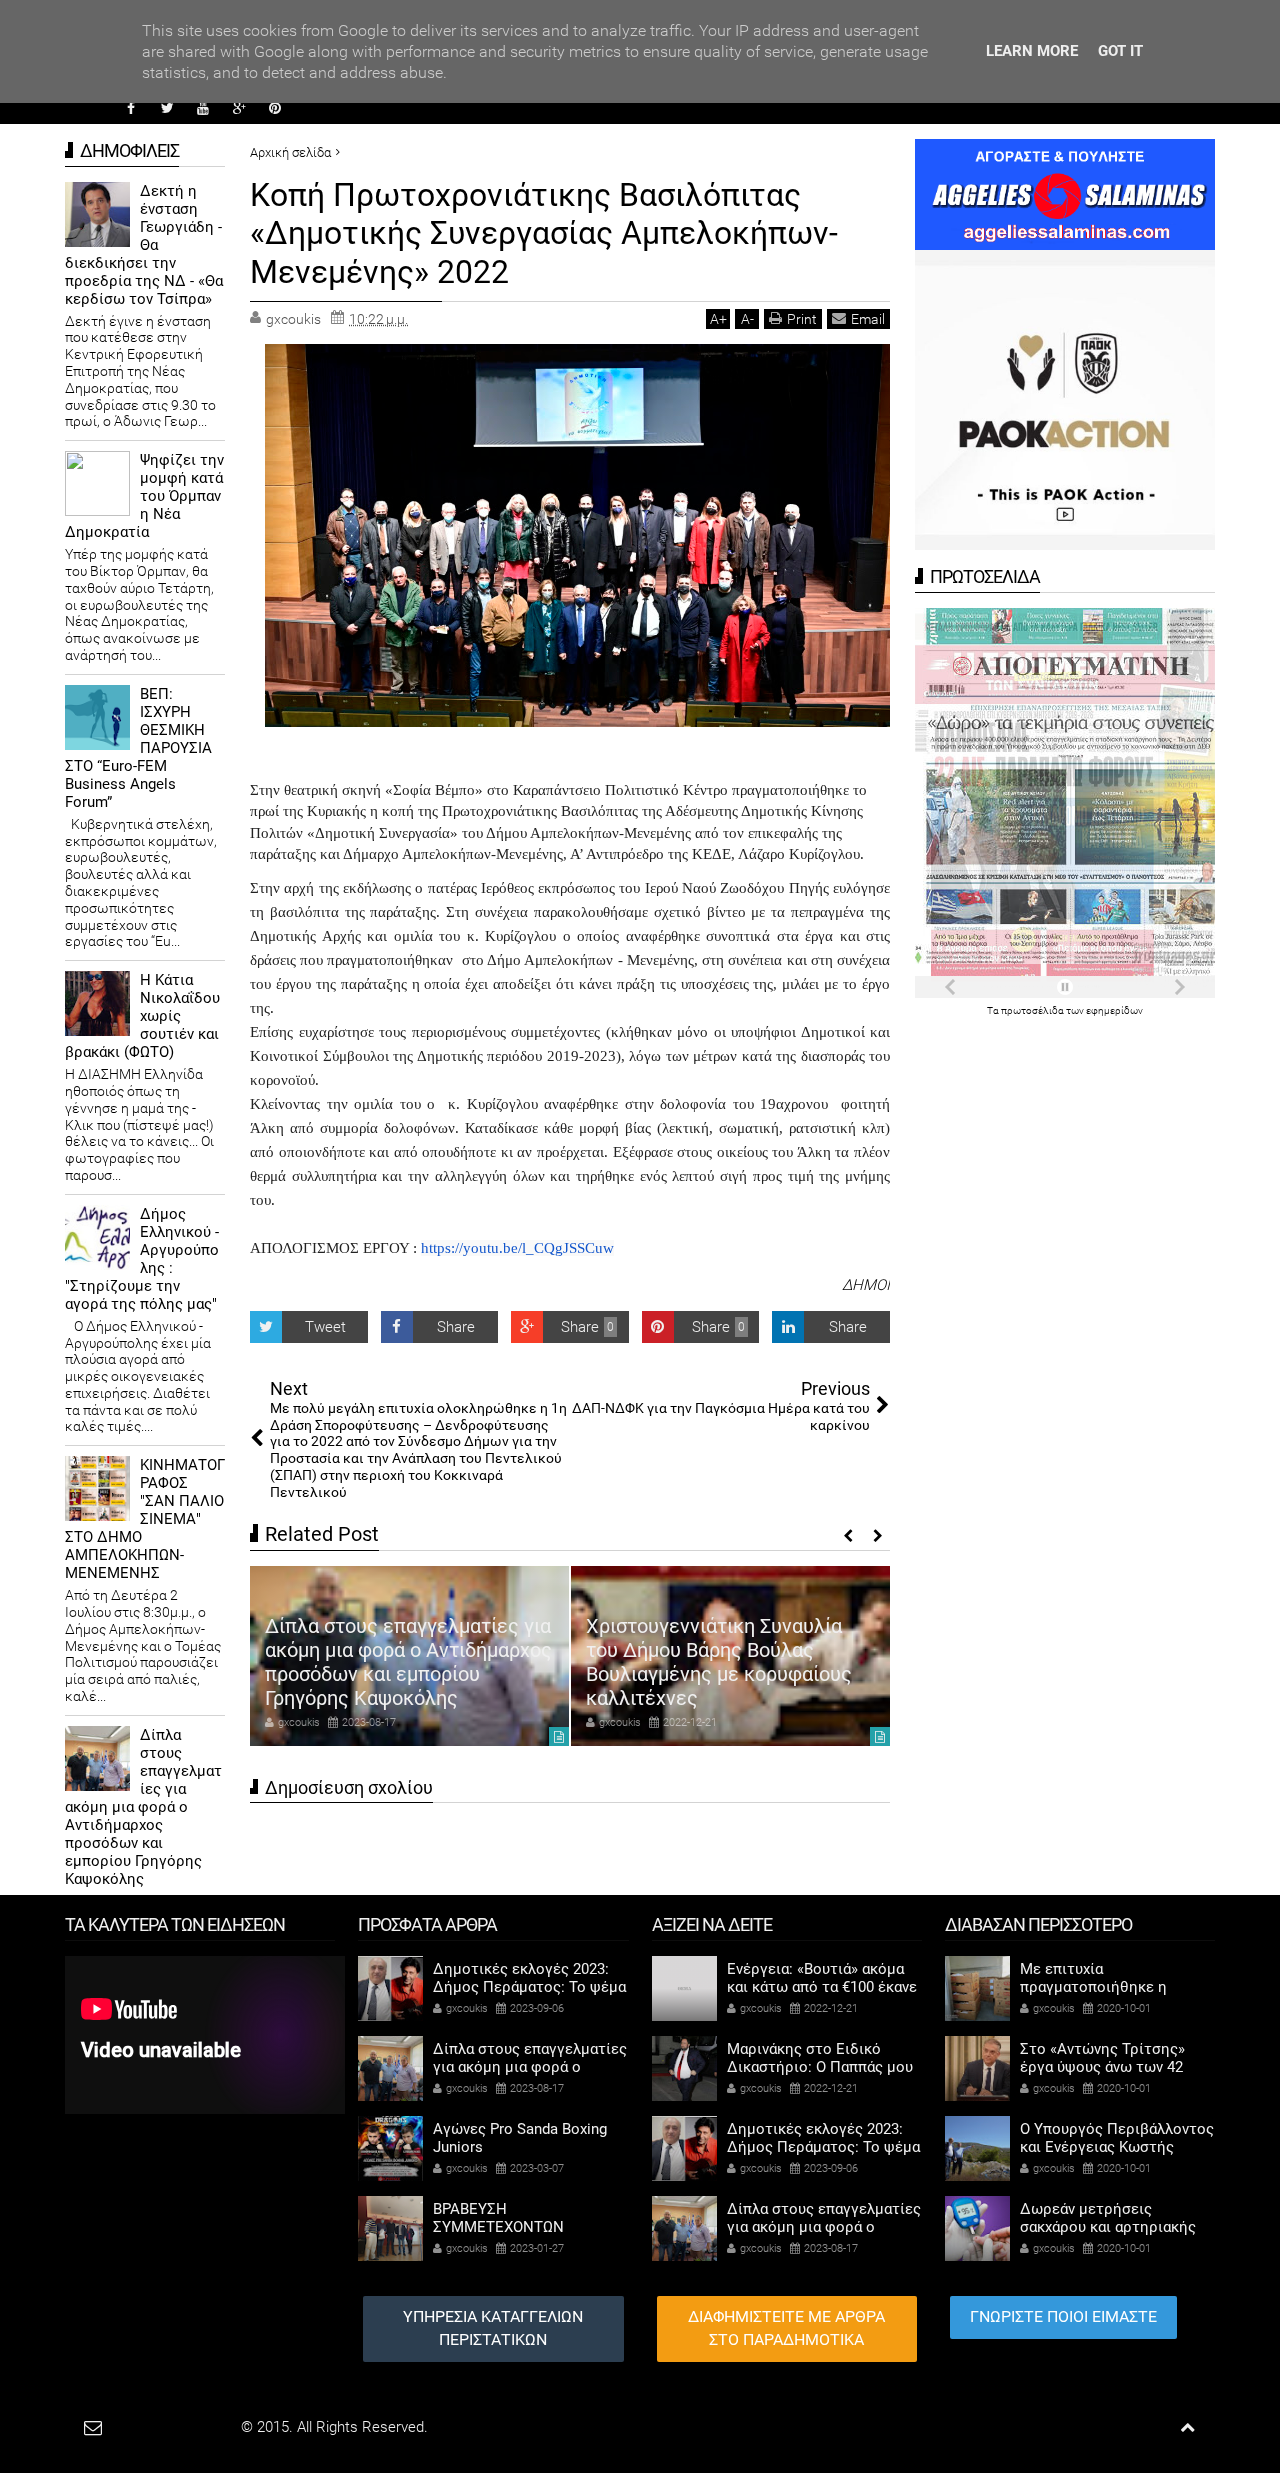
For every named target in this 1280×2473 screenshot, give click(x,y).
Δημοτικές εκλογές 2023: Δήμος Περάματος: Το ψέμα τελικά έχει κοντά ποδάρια (529, 1987)
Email (868, 319)
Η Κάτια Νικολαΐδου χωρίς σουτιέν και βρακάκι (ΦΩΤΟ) (142, 1016)
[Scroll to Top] (1187, 2427)
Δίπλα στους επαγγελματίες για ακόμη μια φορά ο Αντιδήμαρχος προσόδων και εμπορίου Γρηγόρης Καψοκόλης (408, 1662)
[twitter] (167, 108)
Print (802, 319)
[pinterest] (275, 108)
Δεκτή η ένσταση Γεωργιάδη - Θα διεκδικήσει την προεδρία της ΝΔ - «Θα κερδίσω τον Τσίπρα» (144, 245)
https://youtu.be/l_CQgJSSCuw (517, 1248)
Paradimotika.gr (186, 2427)
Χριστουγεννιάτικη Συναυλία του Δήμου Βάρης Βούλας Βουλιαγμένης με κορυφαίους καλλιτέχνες (719, 1662)
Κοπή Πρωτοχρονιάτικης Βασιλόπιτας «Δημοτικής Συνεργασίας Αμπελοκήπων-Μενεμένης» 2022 (544, 233)
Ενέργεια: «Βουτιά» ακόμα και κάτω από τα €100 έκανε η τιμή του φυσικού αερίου (822, 1987)
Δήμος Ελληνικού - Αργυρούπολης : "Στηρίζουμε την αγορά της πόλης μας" (142, 1259)
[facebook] (131, 108)
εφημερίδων (1114, 1010)
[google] (239, 108)
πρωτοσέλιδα (1033, 1010)
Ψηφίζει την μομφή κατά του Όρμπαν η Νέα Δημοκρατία (144, 496)
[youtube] (203, 108)
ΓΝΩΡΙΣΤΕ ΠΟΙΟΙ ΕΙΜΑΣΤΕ (1063, 2316)
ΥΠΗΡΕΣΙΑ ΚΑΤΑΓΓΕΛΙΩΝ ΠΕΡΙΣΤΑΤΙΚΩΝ (493, 2328)
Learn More (1032, 51)
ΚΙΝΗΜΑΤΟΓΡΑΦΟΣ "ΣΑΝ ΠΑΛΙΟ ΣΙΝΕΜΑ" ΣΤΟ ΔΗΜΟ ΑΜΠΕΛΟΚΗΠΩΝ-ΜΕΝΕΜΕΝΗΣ (145, 1519)
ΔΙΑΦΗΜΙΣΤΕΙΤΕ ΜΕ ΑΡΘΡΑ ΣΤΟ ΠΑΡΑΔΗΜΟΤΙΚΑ (786, 2328)
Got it (1120, 51)
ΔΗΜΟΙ (866, 1285)
